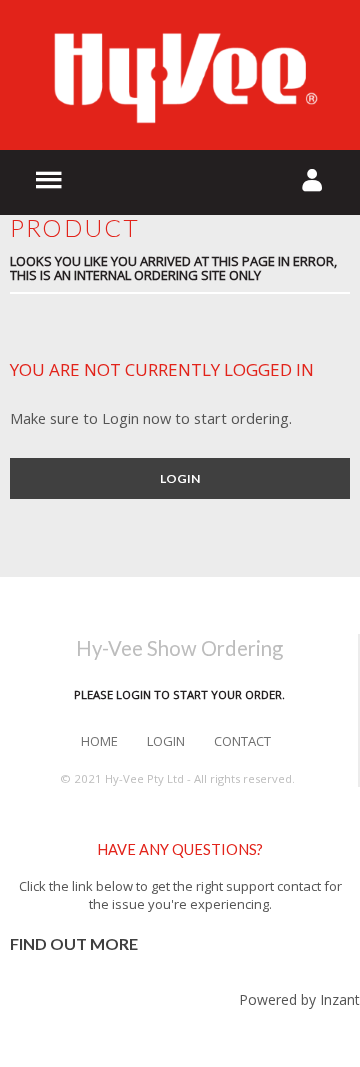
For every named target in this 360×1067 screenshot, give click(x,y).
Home (99, 741)
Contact (242, 741)
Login (180, 478)
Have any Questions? (180, 849)
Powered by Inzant (299, 999)
